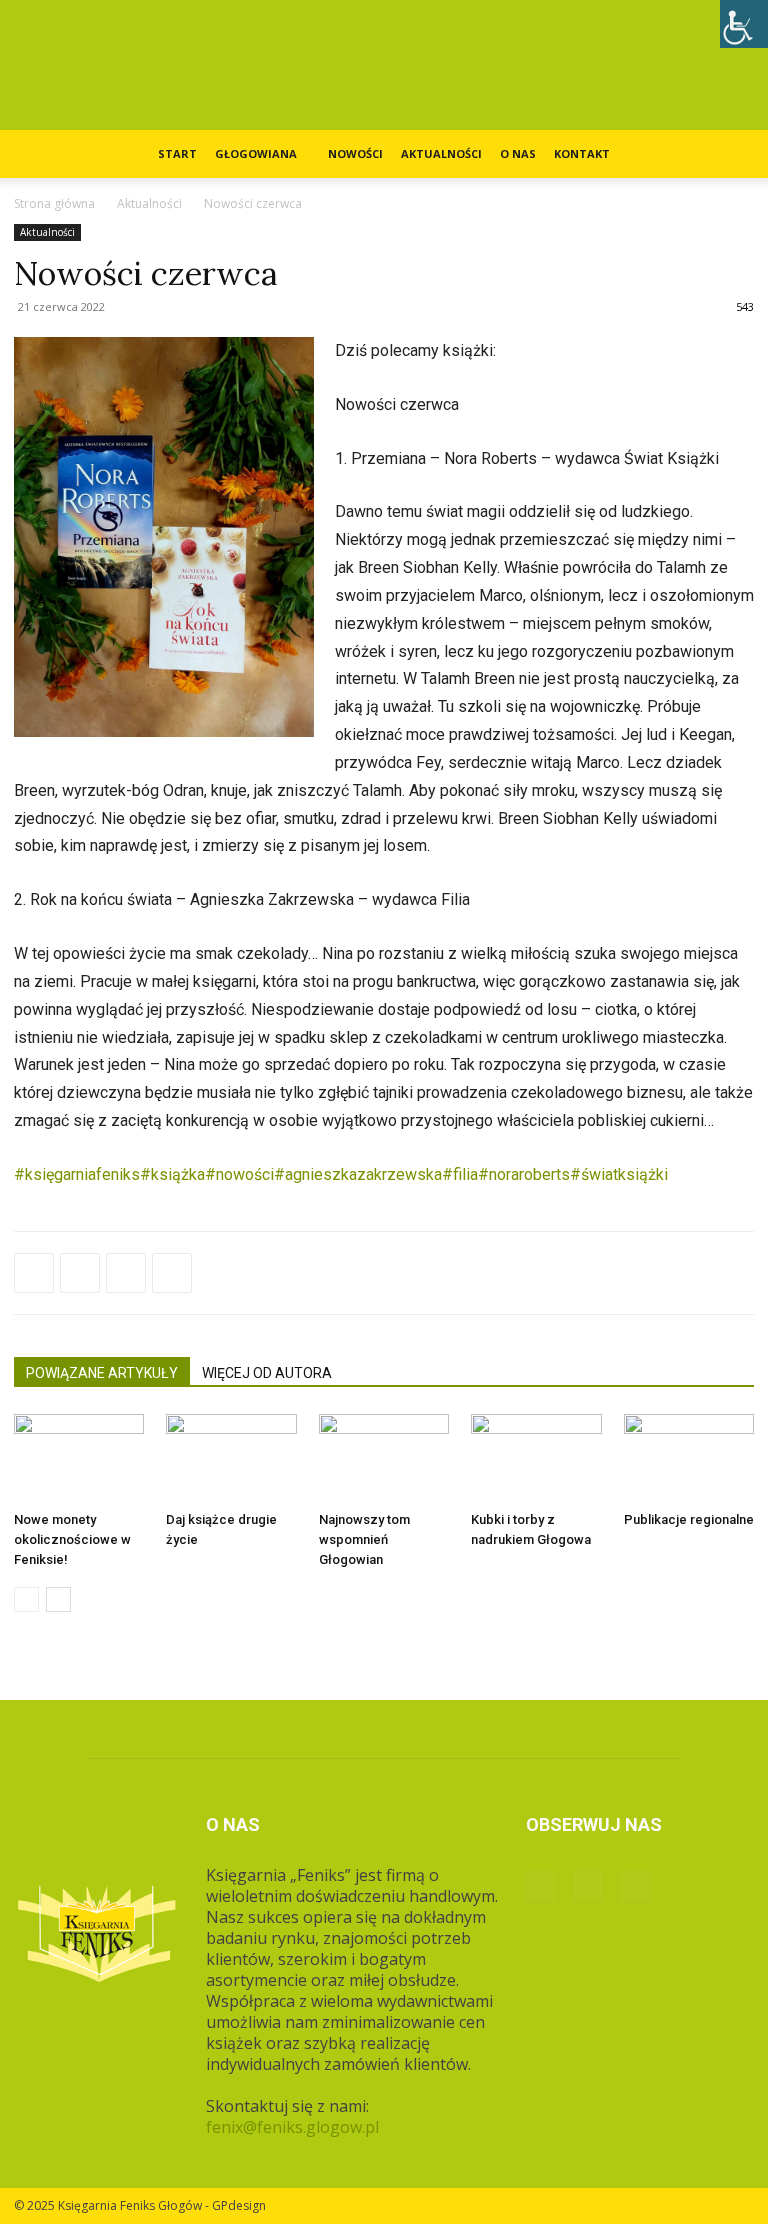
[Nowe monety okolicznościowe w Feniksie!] (79, 1459)
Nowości (355, 153)
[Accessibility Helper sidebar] (744, 24)
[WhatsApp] (126, 1273)
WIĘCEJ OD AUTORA (267, 1373)
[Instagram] (588, 1886)
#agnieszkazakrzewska (358, 1174)
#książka (172, 1174)
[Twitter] (80, 1273)
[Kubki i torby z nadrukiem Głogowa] (536, 1459)
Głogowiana (256, 153)
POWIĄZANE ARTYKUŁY (102, 1373)
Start (177, 153)
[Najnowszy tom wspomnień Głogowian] (384, 1459)
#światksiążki (619, 1174)
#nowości (239, 1174)
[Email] (172, 1273)
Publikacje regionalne (689, 1519)
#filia (460, 1174)
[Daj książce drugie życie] (231, 1459)
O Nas (518, 153)
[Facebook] (34, 1273)
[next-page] (58, 1599)
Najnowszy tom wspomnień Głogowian (364, 1539)
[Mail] (634, 1887)
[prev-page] (26, 1599)
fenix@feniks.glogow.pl (292, 2127)
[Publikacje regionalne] (689, 1459)
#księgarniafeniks (77, 1174)
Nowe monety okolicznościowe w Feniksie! (72, 1539)
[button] (730, 154)
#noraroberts (524, 1174)
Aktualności (441, 153)
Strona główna (54, 203)
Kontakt (582, 153)
